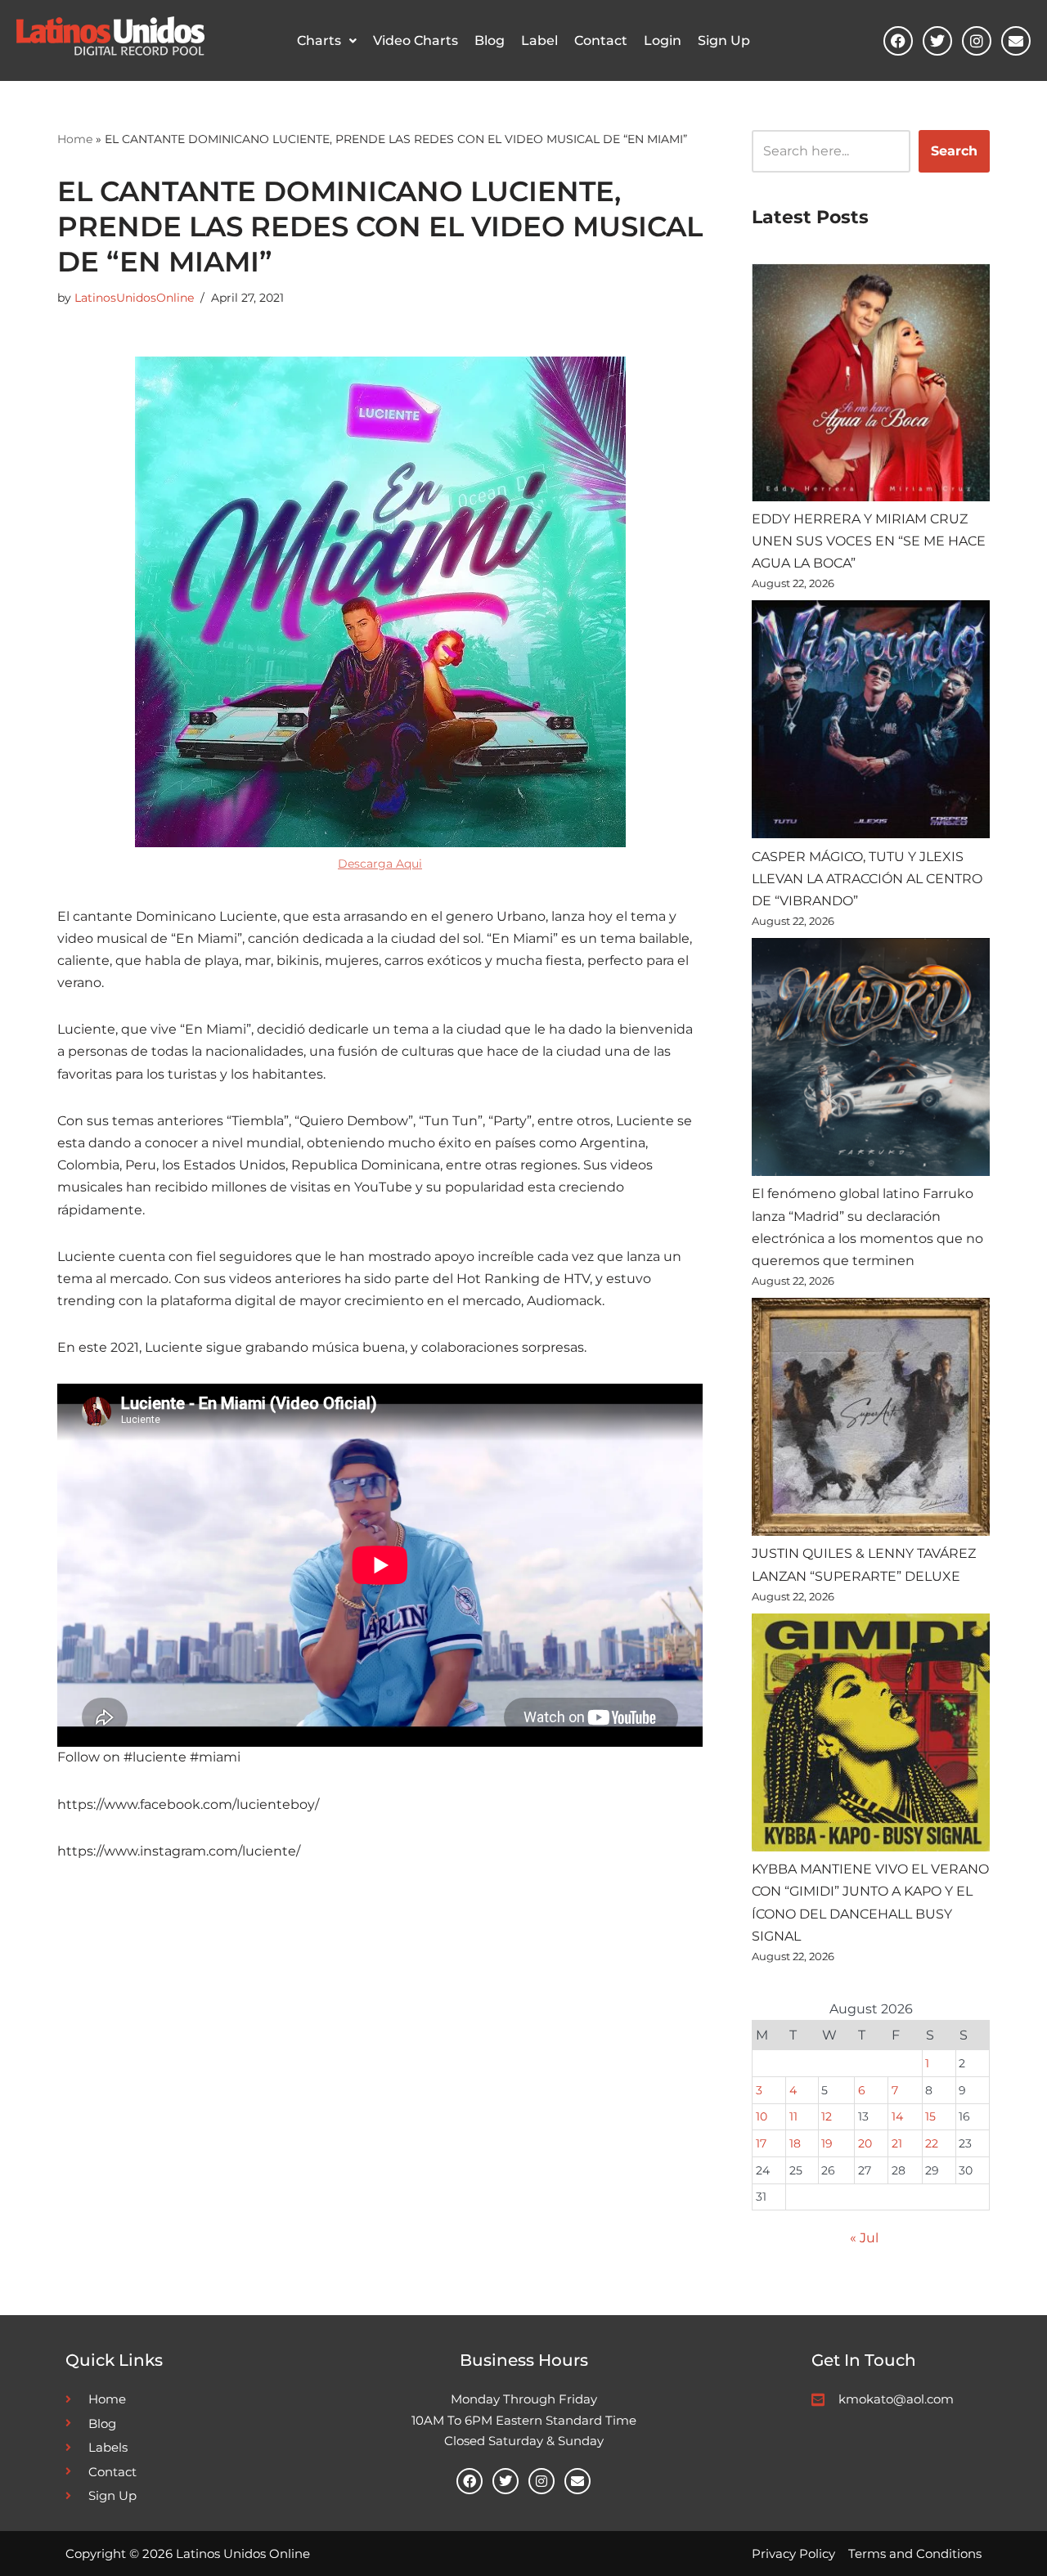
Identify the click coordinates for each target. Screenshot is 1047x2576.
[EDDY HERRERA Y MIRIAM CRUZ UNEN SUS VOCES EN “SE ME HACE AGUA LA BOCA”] (871, 386)
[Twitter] (937, 41)
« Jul (864, 2238)
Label (539, 40)
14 (897, 2116)
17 (761, 2143)
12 (827, 2116)
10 (762, 2116)
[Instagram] (977, 41)
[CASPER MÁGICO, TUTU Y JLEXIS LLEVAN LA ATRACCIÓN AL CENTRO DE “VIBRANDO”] (871, 723)
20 (865, 2143)
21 (897, 2143)
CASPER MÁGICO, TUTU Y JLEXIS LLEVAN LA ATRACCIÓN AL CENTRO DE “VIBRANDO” (867, 879)
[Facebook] (898, 41)
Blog (490, 40)
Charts (319, 40)
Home (75, 139)
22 (932, 2143)
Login (663, 40)
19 (827, 2143)
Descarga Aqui (380, 864)
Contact (601, 40)
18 (795, 2143)
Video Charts (416, 40)
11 (793, 2116)
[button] (327, 41)
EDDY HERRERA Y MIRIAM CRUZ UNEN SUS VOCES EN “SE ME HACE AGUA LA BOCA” (869, 541)
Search (954, 151)
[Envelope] (1016, 41)
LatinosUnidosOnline (134, 298)
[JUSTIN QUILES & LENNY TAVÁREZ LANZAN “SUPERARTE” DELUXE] (871, 1420)
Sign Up (724, 40)
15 (930, 2116)
